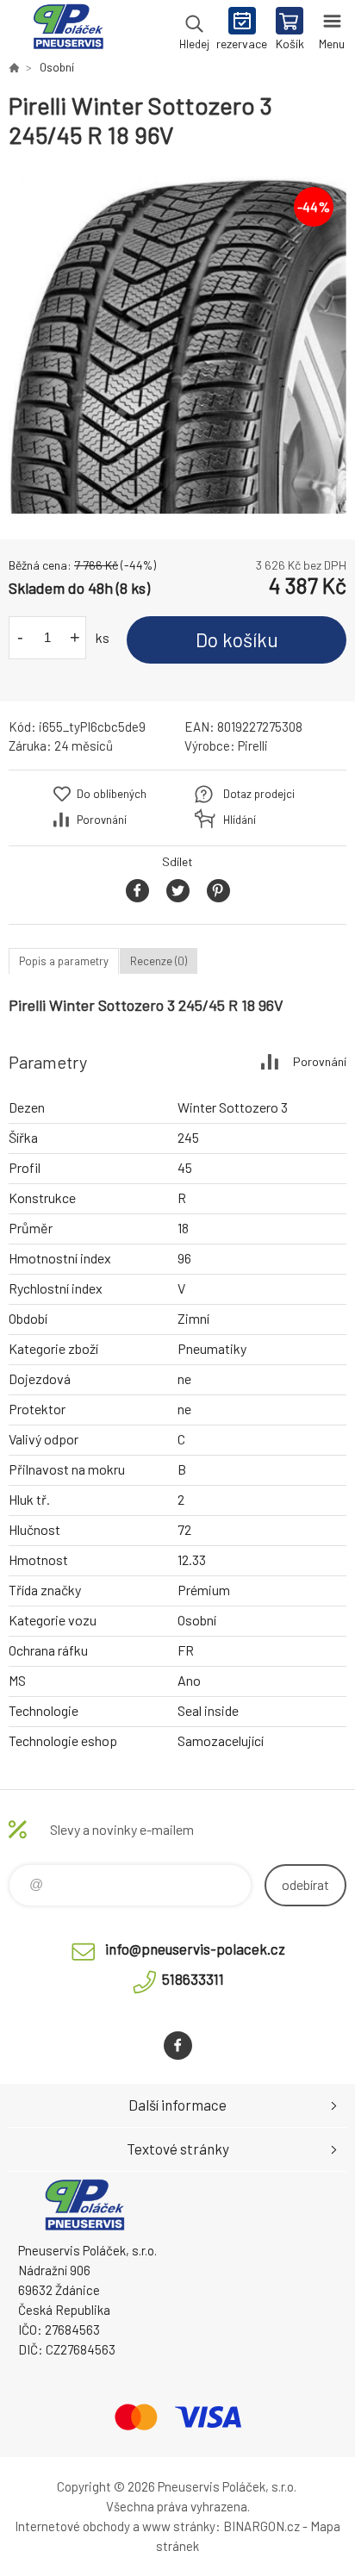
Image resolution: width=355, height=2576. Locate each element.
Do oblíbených (112, 794)
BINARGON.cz (262, 2526)
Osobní (57, 67)
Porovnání (102, 820)
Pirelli (253, 745)
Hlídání (240, 820)
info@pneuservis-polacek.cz (195, 1949)
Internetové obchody (72, 2526)
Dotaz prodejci (259, 794)
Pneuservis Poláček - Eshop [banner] (68, 30)
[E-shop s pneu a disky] (14, 67)
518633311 (193, 1979)
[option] (177, 345)
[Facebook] (178, 2046)
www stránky (179, 2526)
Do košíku (237, 639)
